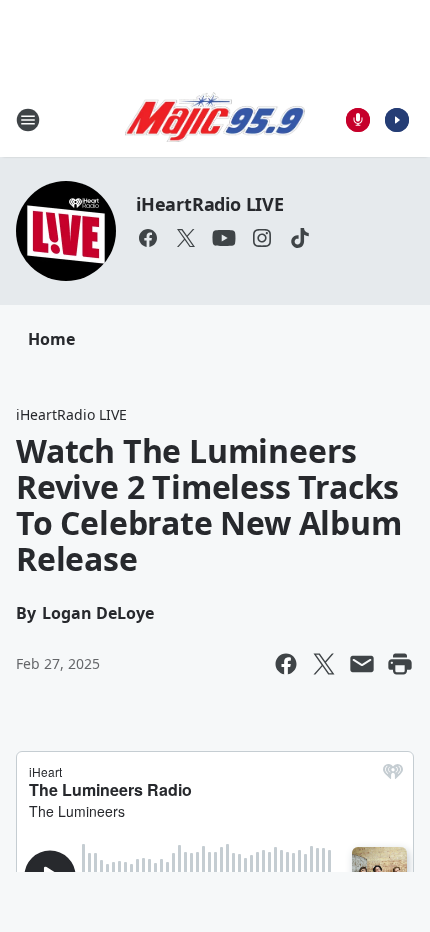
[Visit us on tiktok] (300, 238)
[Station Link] (215, 120)
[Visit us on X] (186, 238)
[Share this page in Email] (362, 664)
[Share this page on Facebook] (286, 664)
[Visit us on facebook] (148, 238)
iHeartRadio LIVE (210, 204)
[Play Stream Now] (397, 120)
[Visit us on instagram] (262, 238)
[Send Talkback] (358, 120)
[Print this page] (400, 664)
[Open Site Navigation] (28, 120)
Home (51, 339)
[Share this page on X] (324, 664)
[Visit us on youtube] (224, 238)
